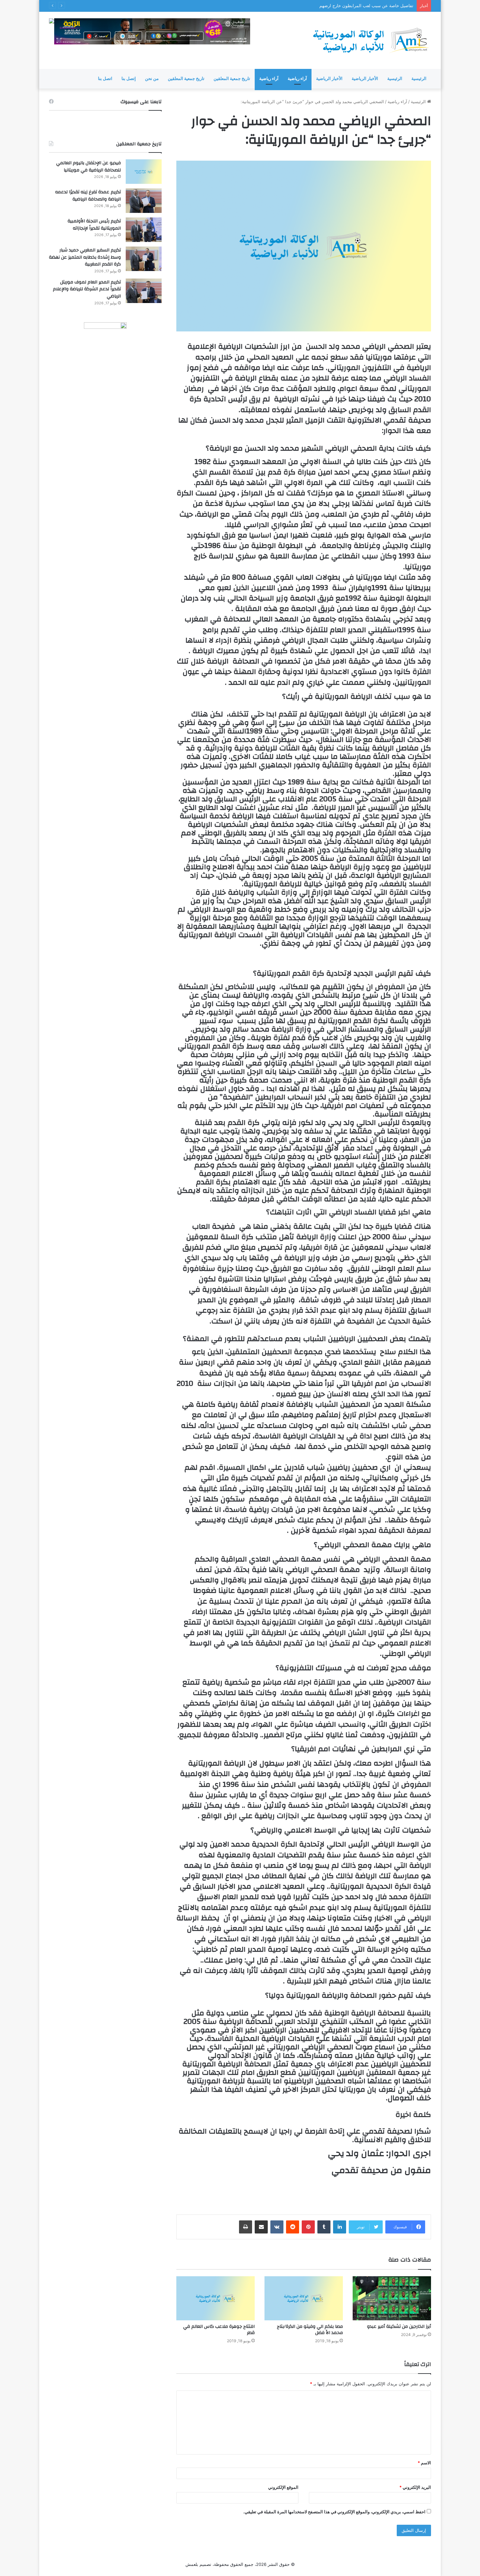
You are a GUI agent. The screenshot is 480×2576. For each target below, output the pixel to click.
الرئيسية (419, 79)
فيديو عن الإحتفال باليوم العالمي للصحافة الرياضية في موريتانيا (88, 167)
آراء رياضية (297, 79)
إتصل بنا (129, 79)
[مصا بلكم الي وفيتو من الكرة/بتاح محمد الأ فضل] (304, 2298)
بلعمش (192, 2564)
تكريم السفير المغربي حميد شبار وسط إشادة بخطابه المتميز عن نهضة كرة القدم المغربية (85, 257)
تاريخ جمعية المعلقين (232, 79)
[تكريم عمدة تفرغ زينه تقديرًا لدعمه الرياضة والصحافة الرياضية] (144, 201)
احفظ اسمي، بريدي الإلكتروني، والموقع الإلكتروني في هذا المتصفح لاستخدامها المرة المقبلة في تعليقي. (334, 2512)
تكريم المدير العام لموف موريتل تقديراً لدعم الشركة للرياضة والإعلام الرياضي (87, 289)
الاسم (424, 2463)
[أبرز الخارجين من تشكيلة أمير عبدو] (392, 2298)
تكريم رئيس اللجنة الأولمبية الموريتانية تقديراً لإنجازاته (94, 225)
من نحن (152, 79)
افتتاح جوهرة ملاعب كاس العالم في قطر (219, 2330)
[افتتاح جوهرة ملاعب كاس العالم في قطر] (216, 2298)
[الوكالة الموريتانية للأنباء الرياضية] (371, 40)
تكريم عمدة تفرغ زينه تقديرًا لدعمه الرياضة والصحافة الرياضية (88, 196)
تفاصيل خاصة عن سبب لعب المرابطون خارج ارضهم (366, 6)
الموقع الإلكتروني (283, 2487)
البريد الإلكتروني (415, 2487)
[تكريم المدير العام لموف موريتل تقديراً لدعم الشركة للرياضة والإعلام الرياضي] (144, 291)
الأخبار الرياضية (365, 79)
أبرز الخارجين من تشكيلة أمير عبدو (399, 2327)
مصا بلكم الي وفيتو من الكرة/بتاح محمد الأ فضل (310, 2330)
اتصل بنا (105, 79)
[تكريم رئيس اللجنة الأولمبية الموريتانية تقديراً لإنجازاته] (144, 230)
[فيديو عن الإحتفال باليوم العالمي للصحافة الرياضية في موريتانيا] (144, 172)
